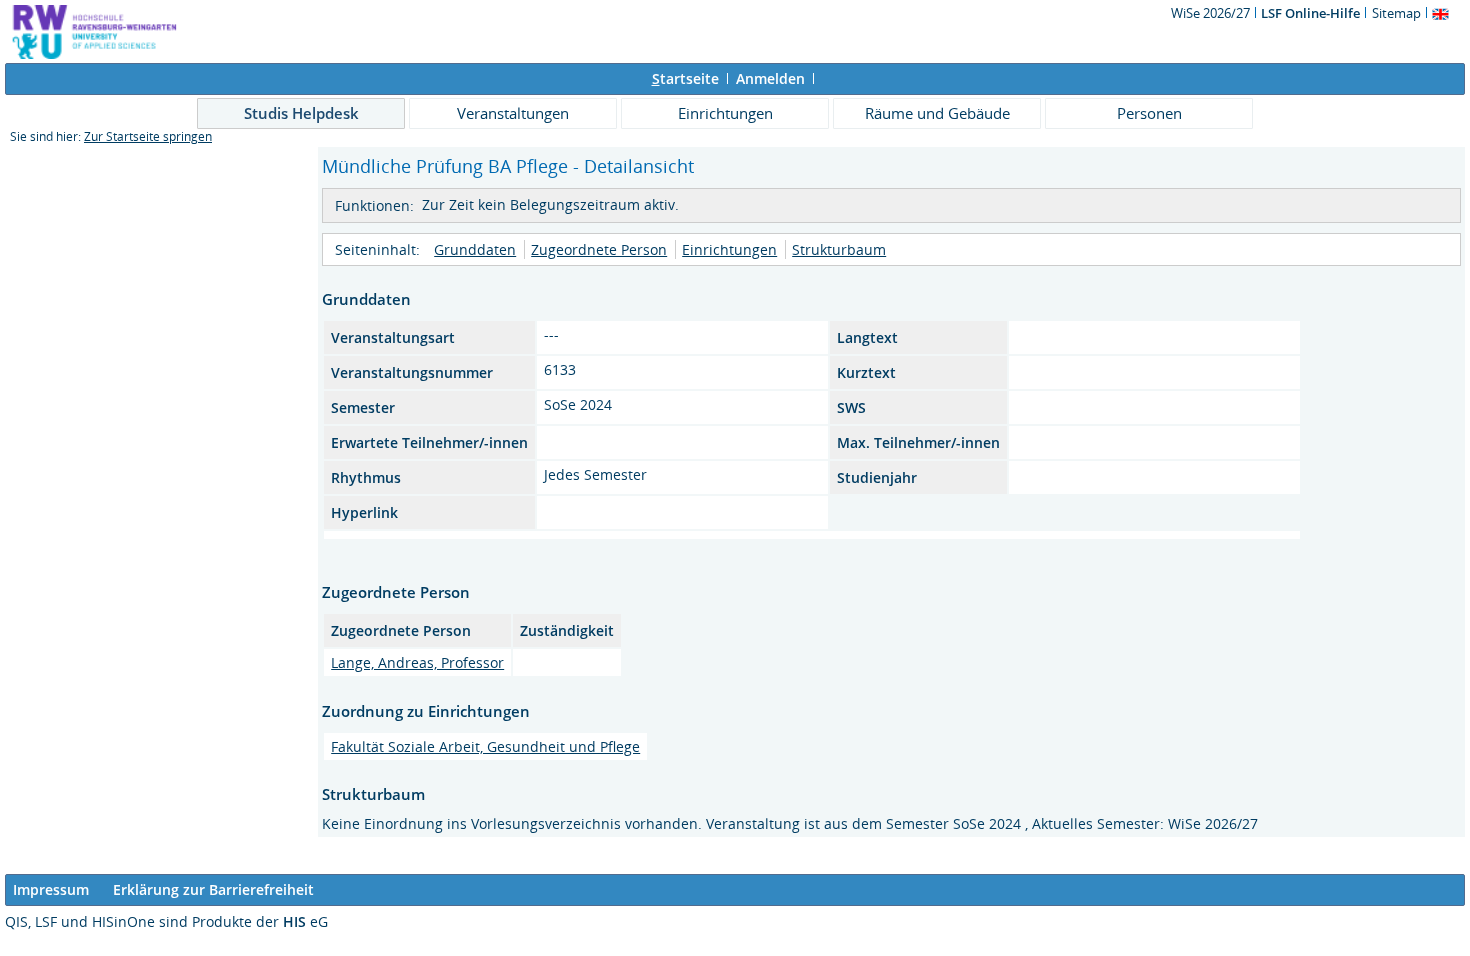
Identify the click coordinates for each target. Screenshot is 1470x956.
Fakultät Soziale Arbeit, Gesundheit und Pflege (485, 746)
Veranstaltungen (513, 113)
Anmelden (770, 78)
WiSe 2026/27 (1212, 13)
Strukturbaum (839, 249)
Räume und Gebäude (937, 113)
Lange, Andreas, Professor (417, 662)
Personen (1149, 113)
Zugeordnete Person (599, 249)
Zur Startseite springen (148, 136)
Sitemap (1396, 13)
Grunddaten (475, 249)
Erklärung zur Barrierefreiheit (213, 889)
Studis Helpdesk (301, 113)
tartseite (685, 78)
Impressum (51, 889)
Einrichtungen (725, 113)
